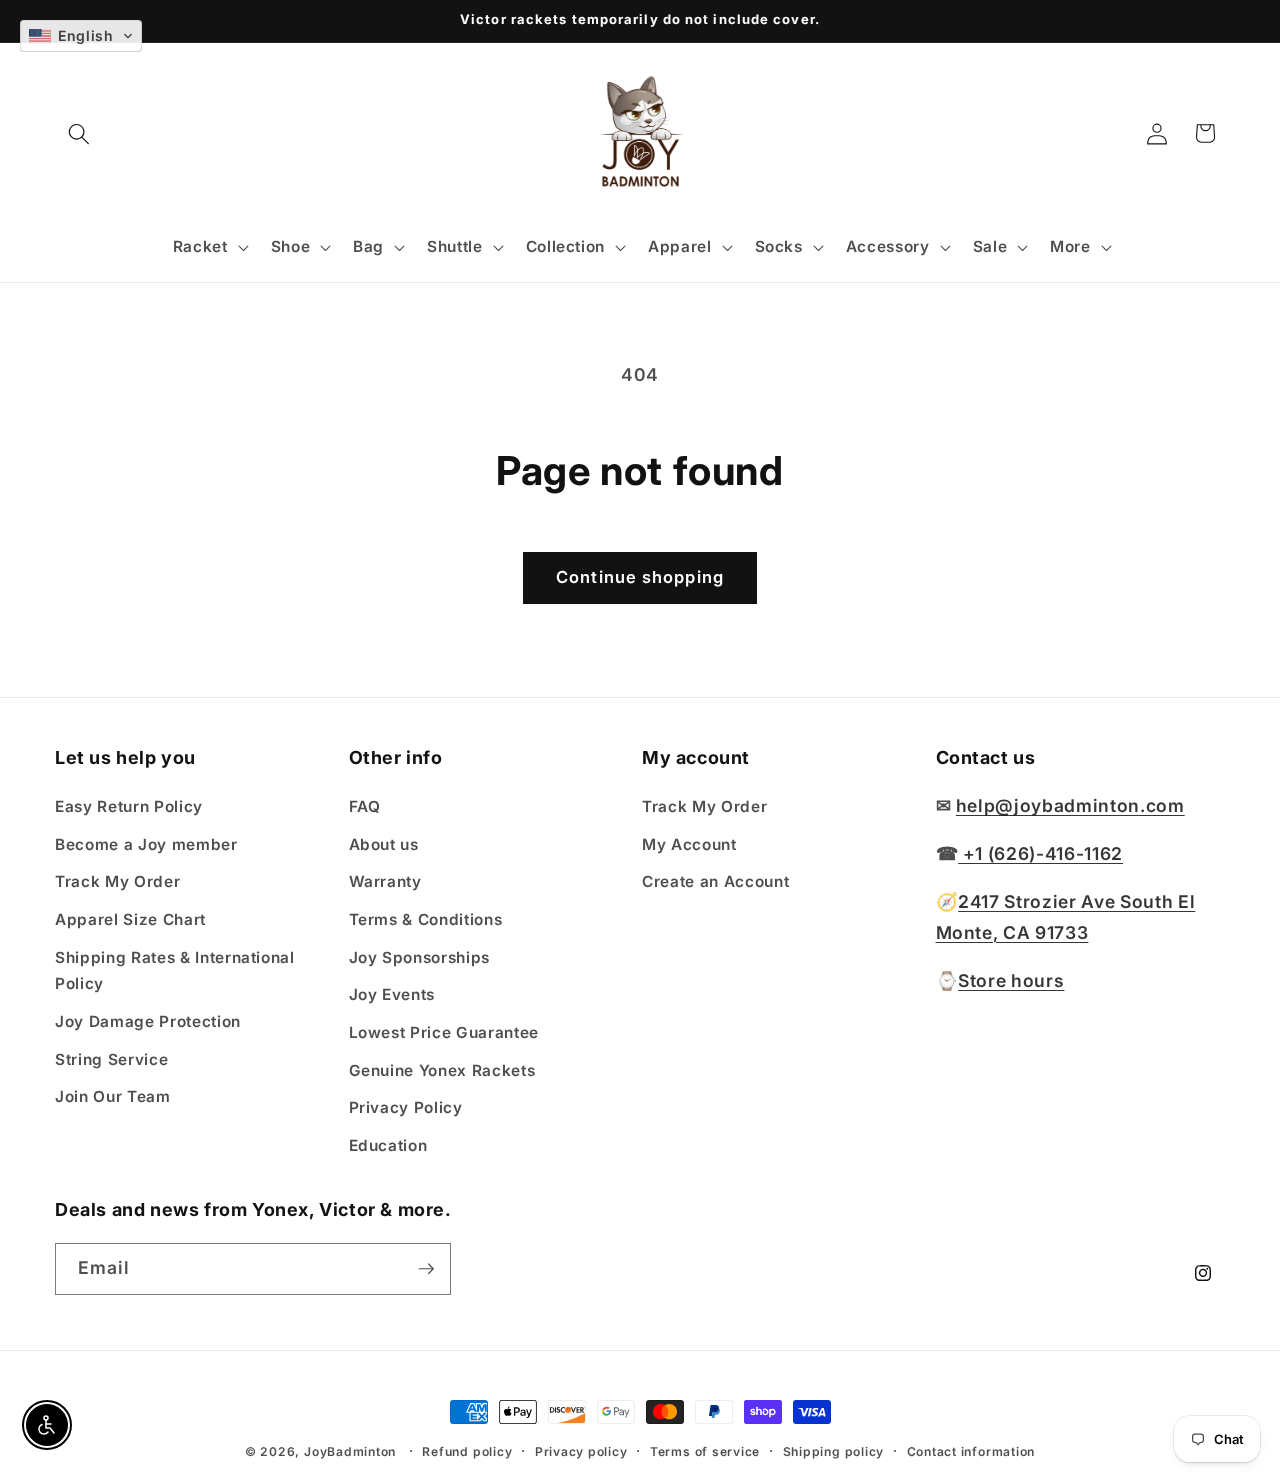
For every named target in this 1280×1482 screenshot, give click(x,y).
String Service (111, 1059)
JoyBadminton (350, 1451)
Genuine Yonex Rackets (442, 1070)
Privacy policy (581, 1451)
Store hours (1011, 980)
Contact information (971, 1451)
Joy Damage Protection (148, 1021)
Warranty (385, 881)
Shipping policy (834, 1451)
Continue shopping (640, 577)
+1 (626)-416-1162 (1040, 853)
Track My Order (117, 881)
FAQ (365, 806)
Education (388, 1145)
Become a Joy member (146, 844)
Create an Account (715, 881)
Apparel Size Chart (130, 919)
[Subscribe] (426, 1269)
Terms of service (705, 1451)
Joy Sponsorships (420, 957)
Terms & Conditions (426, 919)
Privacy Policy (406, 1107)
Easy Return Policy (129, 806)
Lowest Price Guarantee (444, 1032)
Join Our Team (113, 1096)
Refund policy (467, 1451)
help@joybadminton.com (1070, 805)
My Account (689, 844)
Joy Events (392, 994)
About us (384, 844)
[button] (79, 133)
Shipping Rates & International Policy (175, 971)
